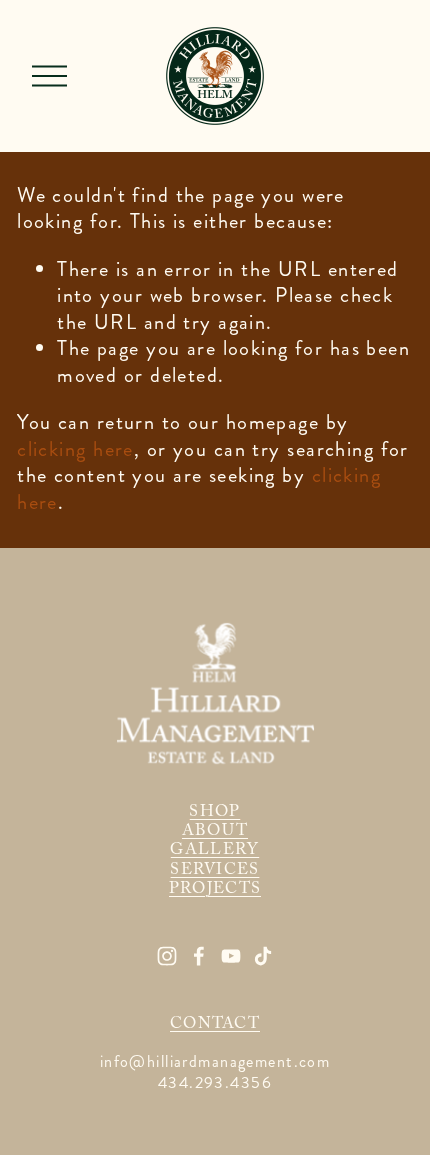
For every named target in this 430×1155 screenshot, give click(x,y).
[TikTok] (263, 956)
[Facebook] (199, 956)
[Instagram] (167, 956)
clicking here (75, 449)
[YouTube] (231, 956)
